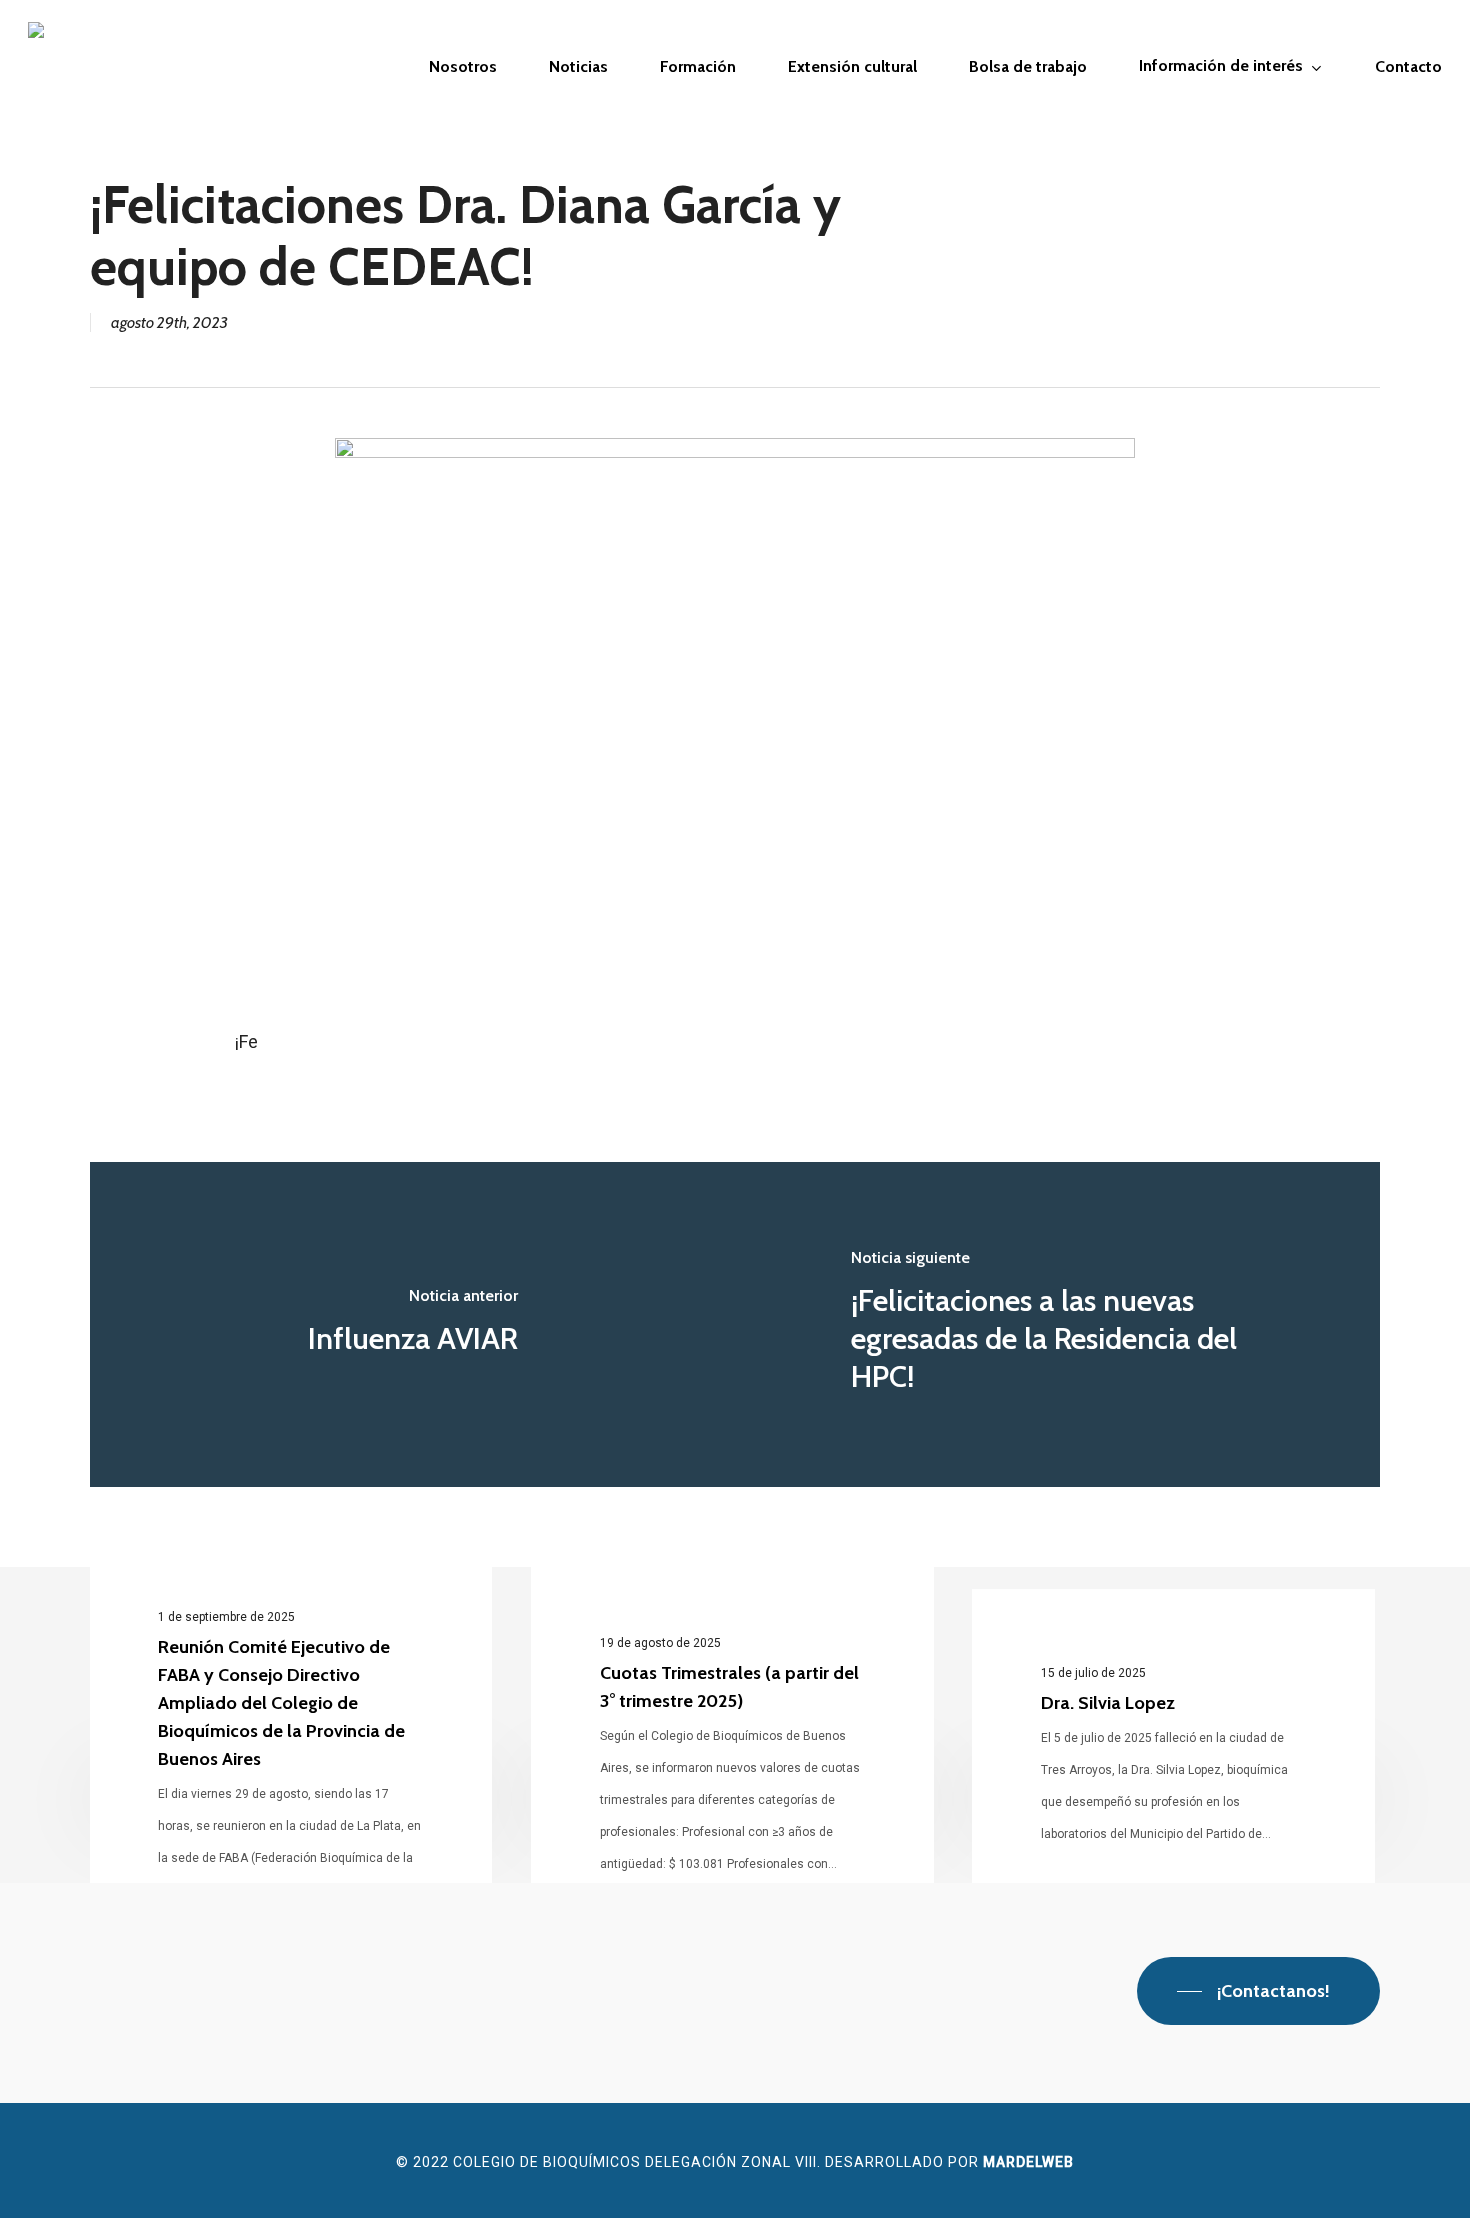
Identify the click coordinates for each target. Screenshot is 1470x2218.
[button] (1258, 1991)
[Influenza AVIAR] (412, 1324)
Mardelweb (1028, 2162)
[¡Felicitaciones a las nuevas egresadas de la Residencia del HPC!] (1057, 1324)
